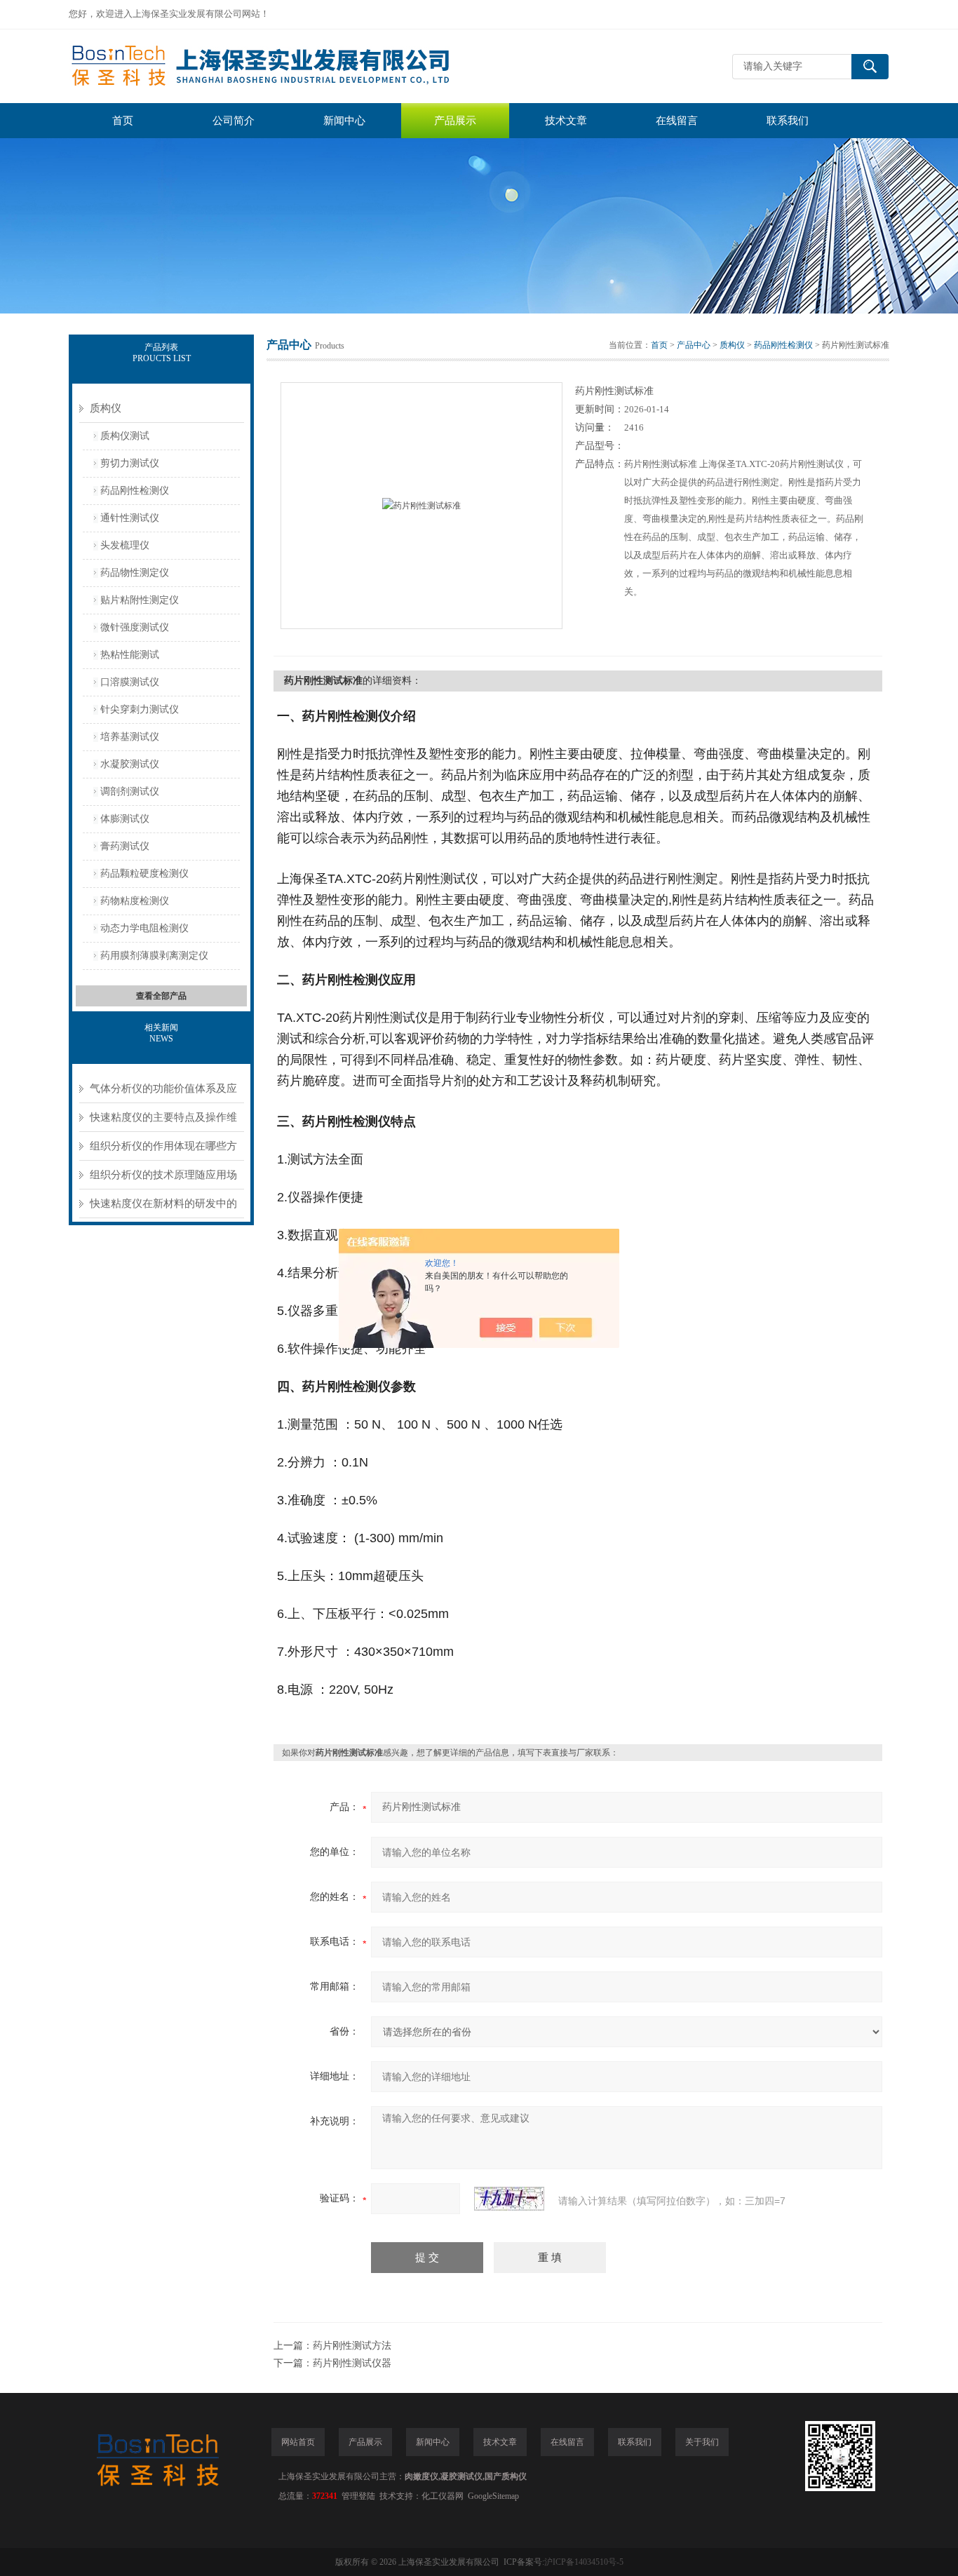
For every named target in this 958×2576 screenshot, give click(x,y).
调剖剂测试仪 (130, 791)
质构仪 (106, 408)
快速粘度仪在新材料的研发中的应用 (163, 1208)
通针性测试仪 (130, 518)
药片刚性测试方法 (352, 2346)
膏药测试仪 (125, 846)
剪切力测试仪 (130, 463)
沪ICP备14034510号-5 (584, 2562)
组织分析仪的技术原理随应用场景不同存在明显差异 (163, 1179)
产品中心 (694, 345)
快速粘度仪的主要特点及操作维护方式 (163, 1122)
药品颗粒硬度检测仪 (144, 874)
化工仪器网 (443, 2496)
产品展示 (455, 121)
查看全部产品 (161, 996)
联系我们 (788, 121)
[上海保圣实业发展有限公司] (279, 66)
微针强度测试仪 (135, 627)
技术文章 (566, 121)
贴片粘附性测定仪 (140, 600)
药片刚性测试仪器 (352, 2363)
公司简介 (234, 121)
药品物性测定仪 (135, 573)
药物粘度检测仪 (135, 901)
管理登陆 (358, 2496)
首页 (123, 121)
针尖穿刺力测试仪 (140, 709)
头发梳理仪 (125, 545)
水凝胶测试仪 (130, 764)
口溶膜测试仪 (130, 682)
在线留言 (677, 121)
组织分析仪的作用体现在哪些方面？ (163, 1151)
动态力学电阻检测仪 (144, 928)
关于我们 (702, 2442)
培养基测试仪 (130, 737)
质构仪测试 (125, 436)
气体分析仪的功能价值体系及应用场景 (163, 1093)
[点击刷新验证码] (509, 2199)
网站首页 (298, 2442)
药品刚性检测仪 (135, 491)
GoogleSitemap (493, 2496)
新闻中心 (344, 121)
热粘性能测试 (130, 655)
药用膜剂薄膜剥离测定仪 (154, 956)
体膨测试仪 (125, 819)
